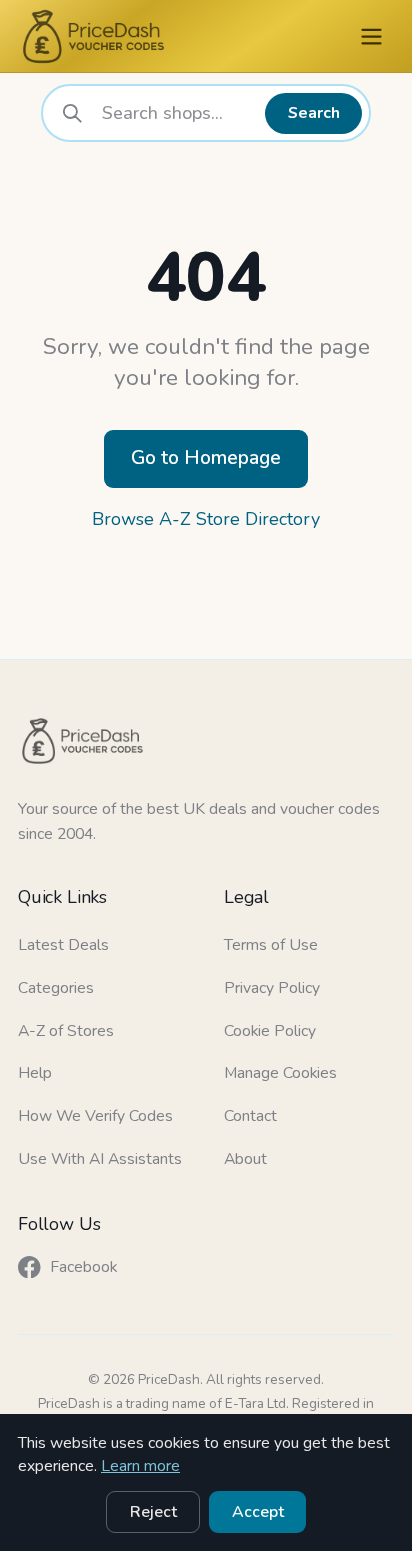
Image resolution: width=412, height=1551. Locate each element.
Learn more (140, 1466)
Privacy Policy (272, 988)
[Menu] (371, 36)
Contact (250, 1116)
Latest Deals (63, 945)
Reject (153, 1512)
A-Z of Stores (66, 1031)
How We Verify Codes (95, 1116)
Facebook (83, 1267)
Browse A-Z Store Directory (206, 519)
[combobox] (176, 113)
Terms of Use (271, 945)
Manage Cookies (280, 1073)
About (245, 1159)
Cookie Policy (270, 1031)
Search (314, 113)
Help (35, 1073)
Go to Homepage (206, 458)
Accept (258, 1512)
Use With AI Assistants (100, 1159)
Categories (56, 988)
